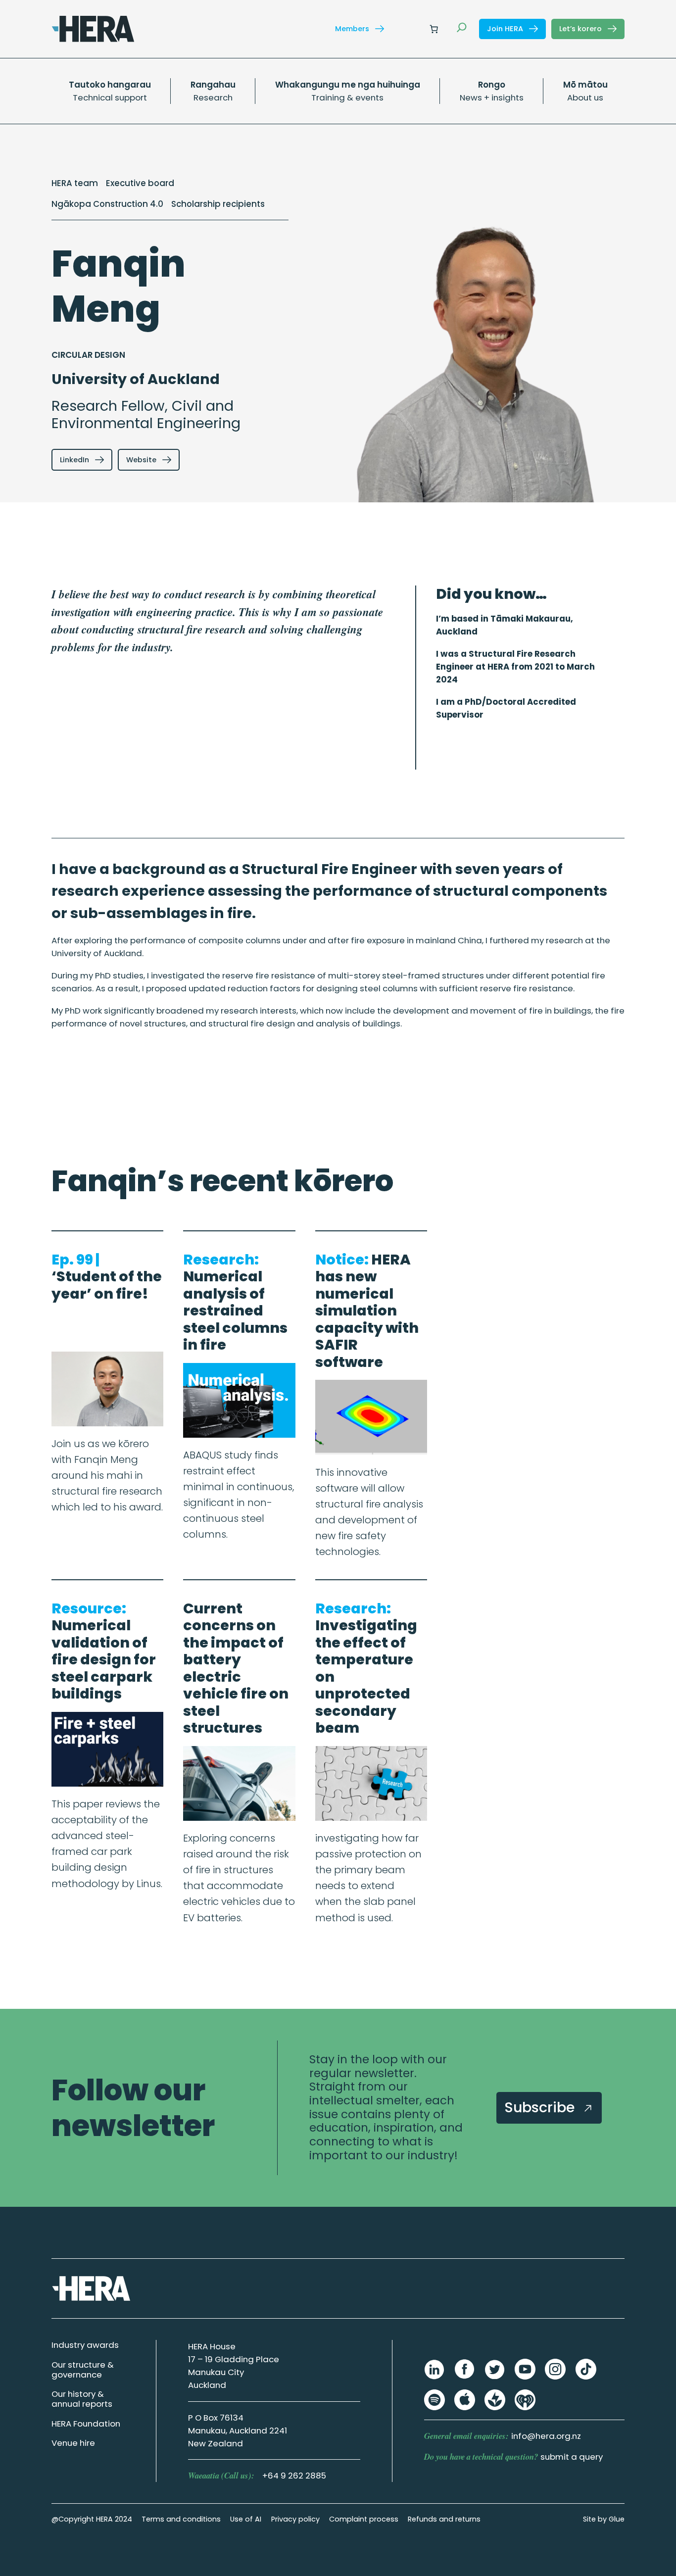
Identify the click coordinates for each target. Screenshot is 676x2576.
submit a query (572, 2457)
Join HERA (506, 29)
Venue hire (73, 2443)
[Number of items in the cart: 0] (434, 29)
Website (142, 460)
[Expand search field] (462, 29)
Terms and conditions (181, 2519)
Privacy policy (295, 2519)
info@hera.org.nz (546, 2436)
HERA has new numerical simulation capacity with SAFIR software (367, 1311)
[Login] (410, 29)
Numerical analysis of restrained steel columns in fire (235, 1302)
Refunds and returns (444, 2519)
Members (353, 29)
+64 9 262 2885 (294, 2476)
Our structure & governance (83, 2370)
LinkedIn (75, 460)
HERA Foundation (86, 2424)
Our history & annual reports (82, 2399)
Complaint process (364, 2519)
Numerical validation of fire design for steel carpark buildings (104, 1651)
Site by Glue (604, 2519)
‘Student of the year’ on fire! (107, 1277)
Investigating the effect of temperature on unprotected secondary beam (366, 1668)
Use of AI (246, 2519)
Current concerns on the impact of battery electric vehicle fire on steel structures (236, 1668)
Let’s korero (581, 29)
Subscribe (541, 2107)
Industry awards (85, 2345)
